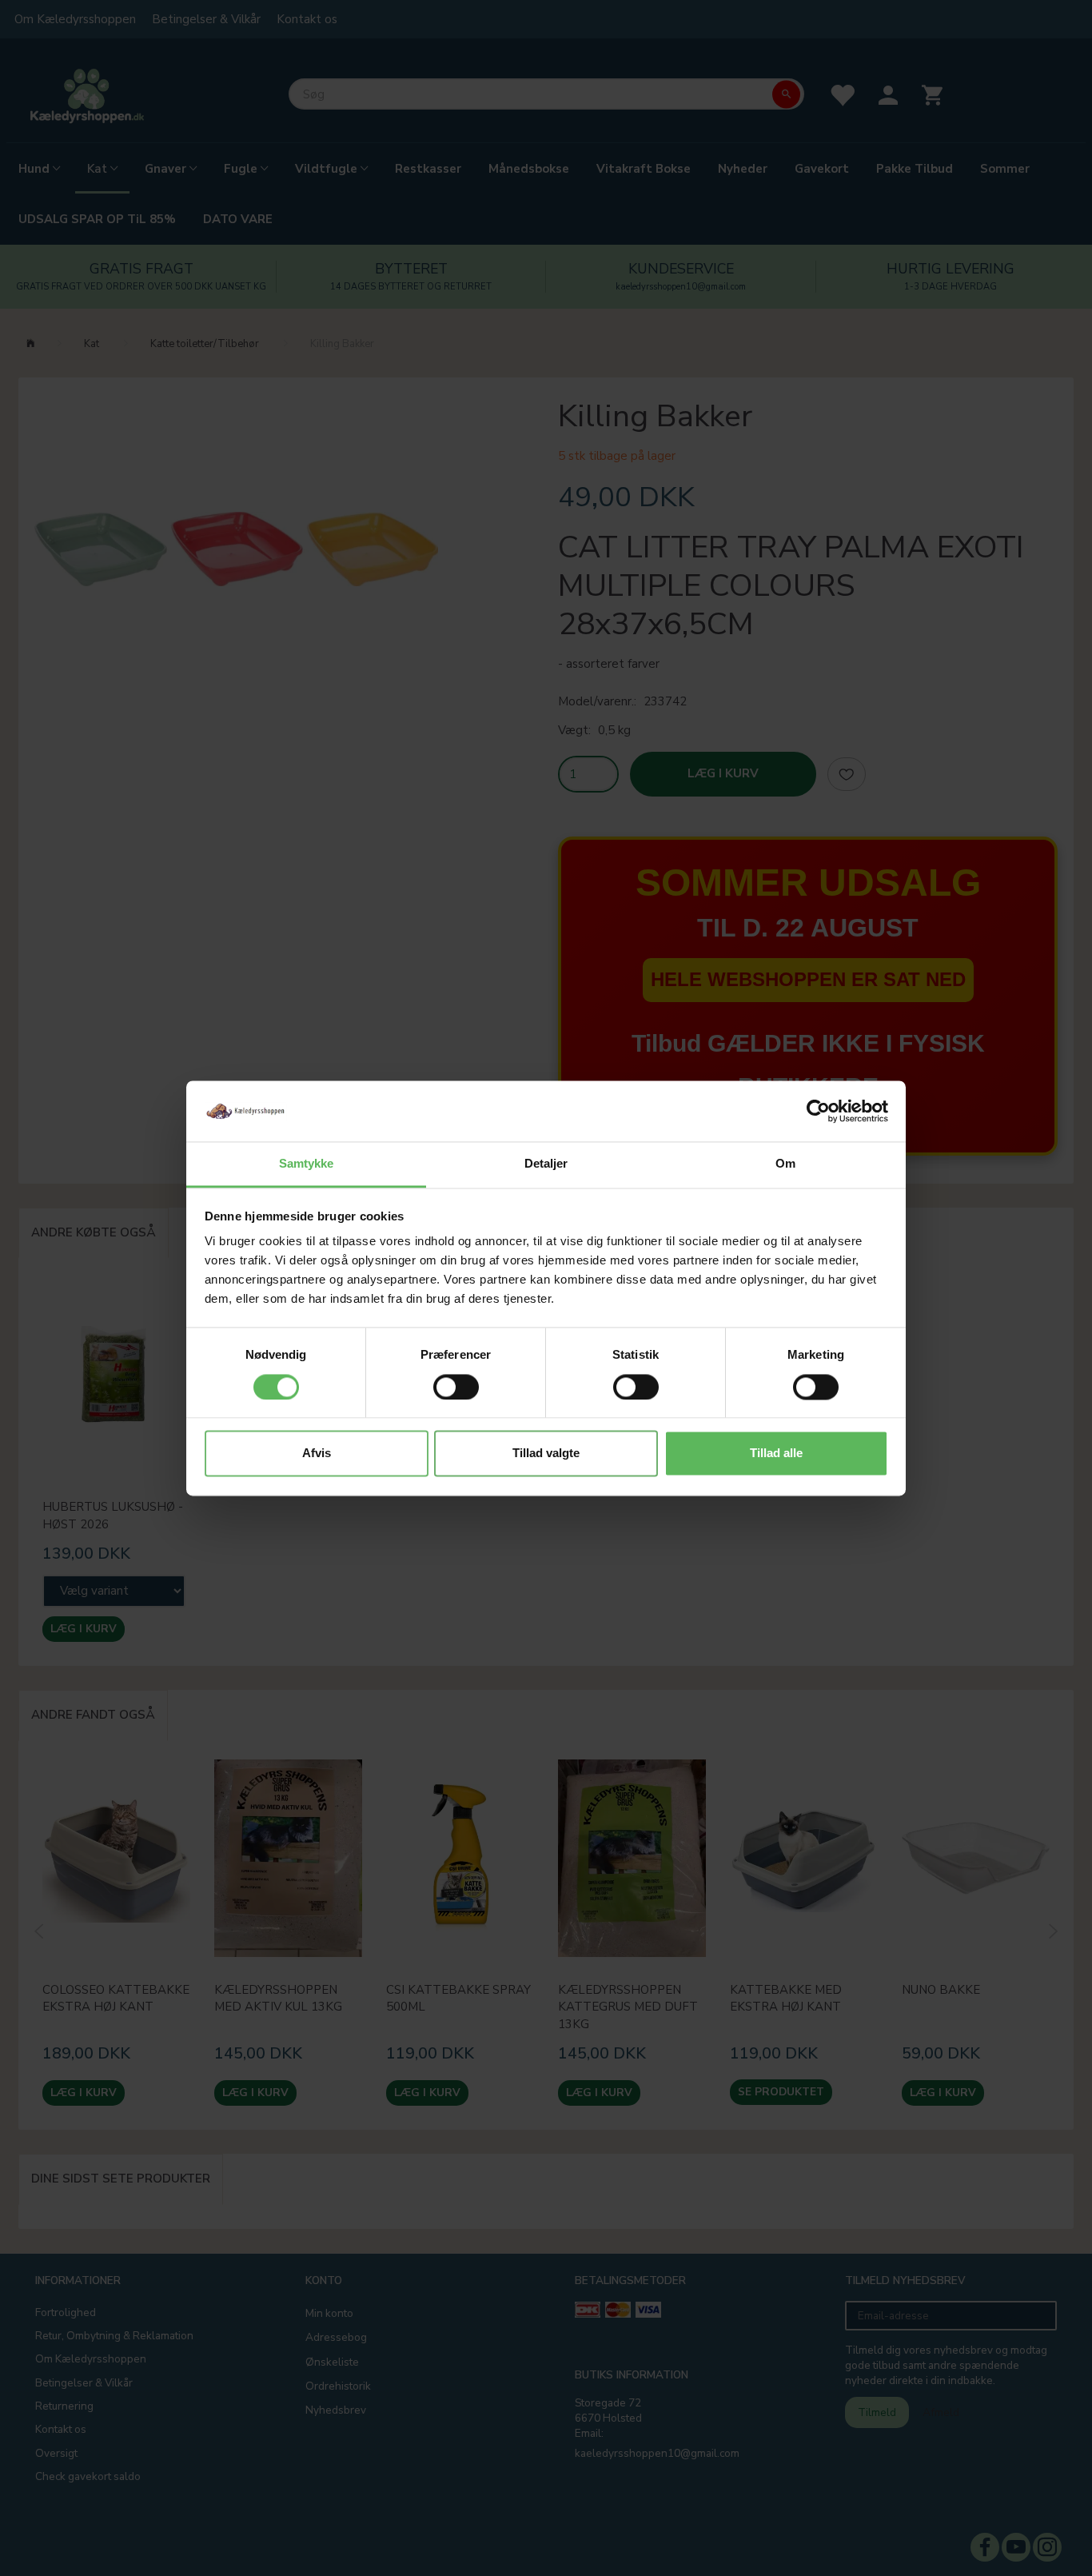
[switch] (456, 1387)
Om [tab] (785, 1164)
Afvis (317, 1454)
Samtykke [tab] (307, 1164)
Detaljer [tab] (546, 1164)
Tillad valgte (546, 1454)
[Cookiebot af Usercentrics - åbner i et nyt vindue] (818, 1111)
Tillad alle (776, 1454)
